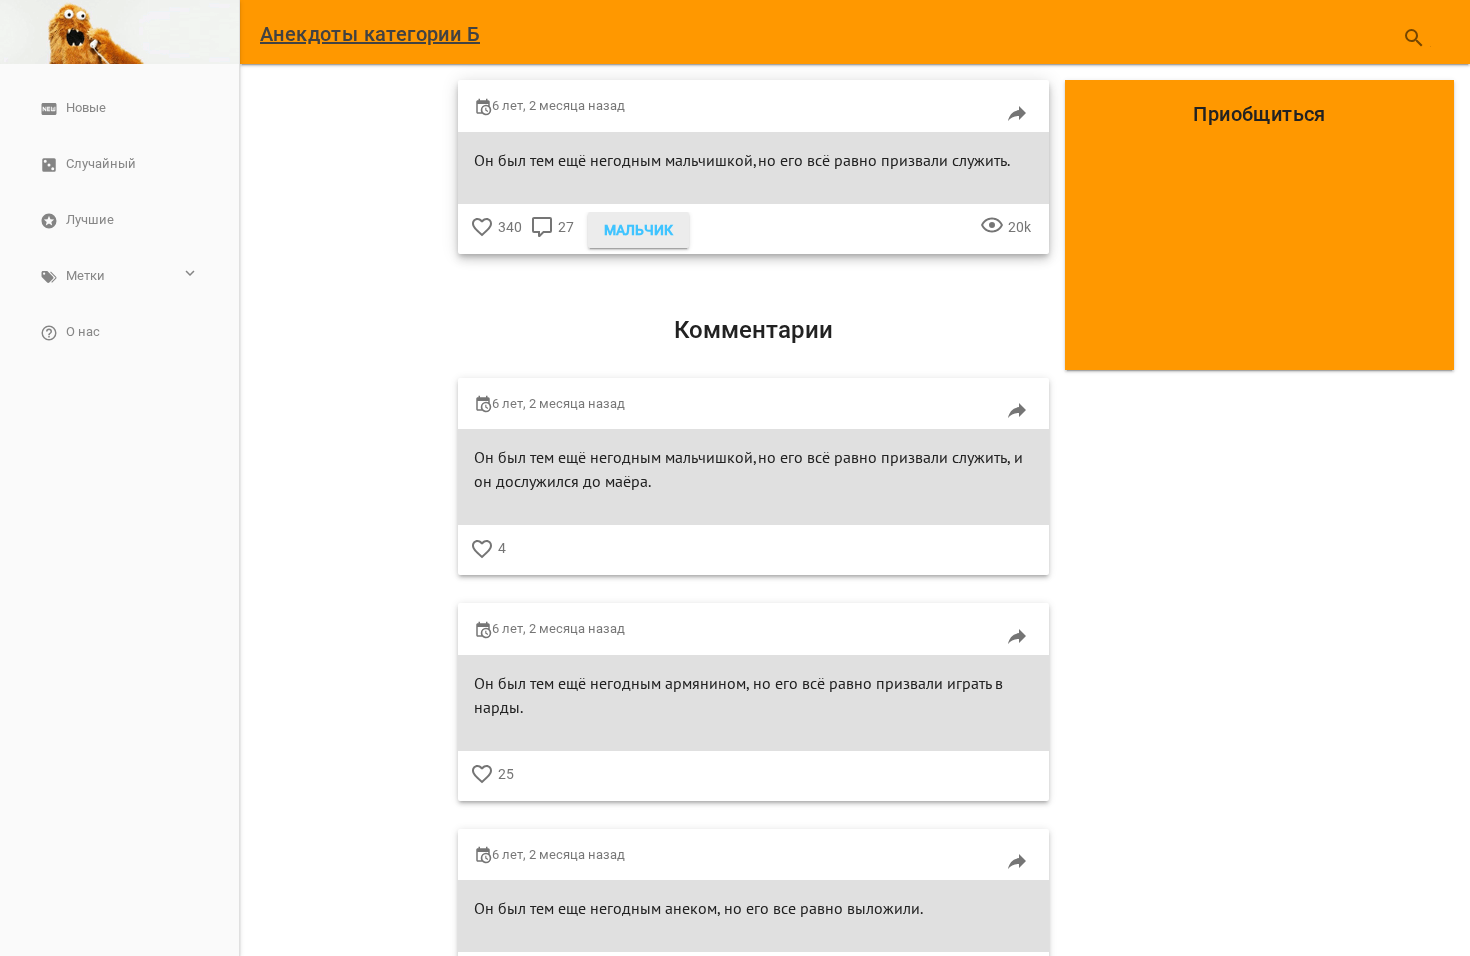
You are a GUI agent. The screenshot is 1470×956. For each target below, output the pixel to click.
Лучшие (90, 219)
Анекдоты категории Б (370, 34)
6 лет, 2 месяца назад (558, 105)
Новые (86, 107)
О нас (83, 331)
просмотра (992, 242)
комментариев (542, 242)
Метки (85, 275)
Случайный (101, 163)
